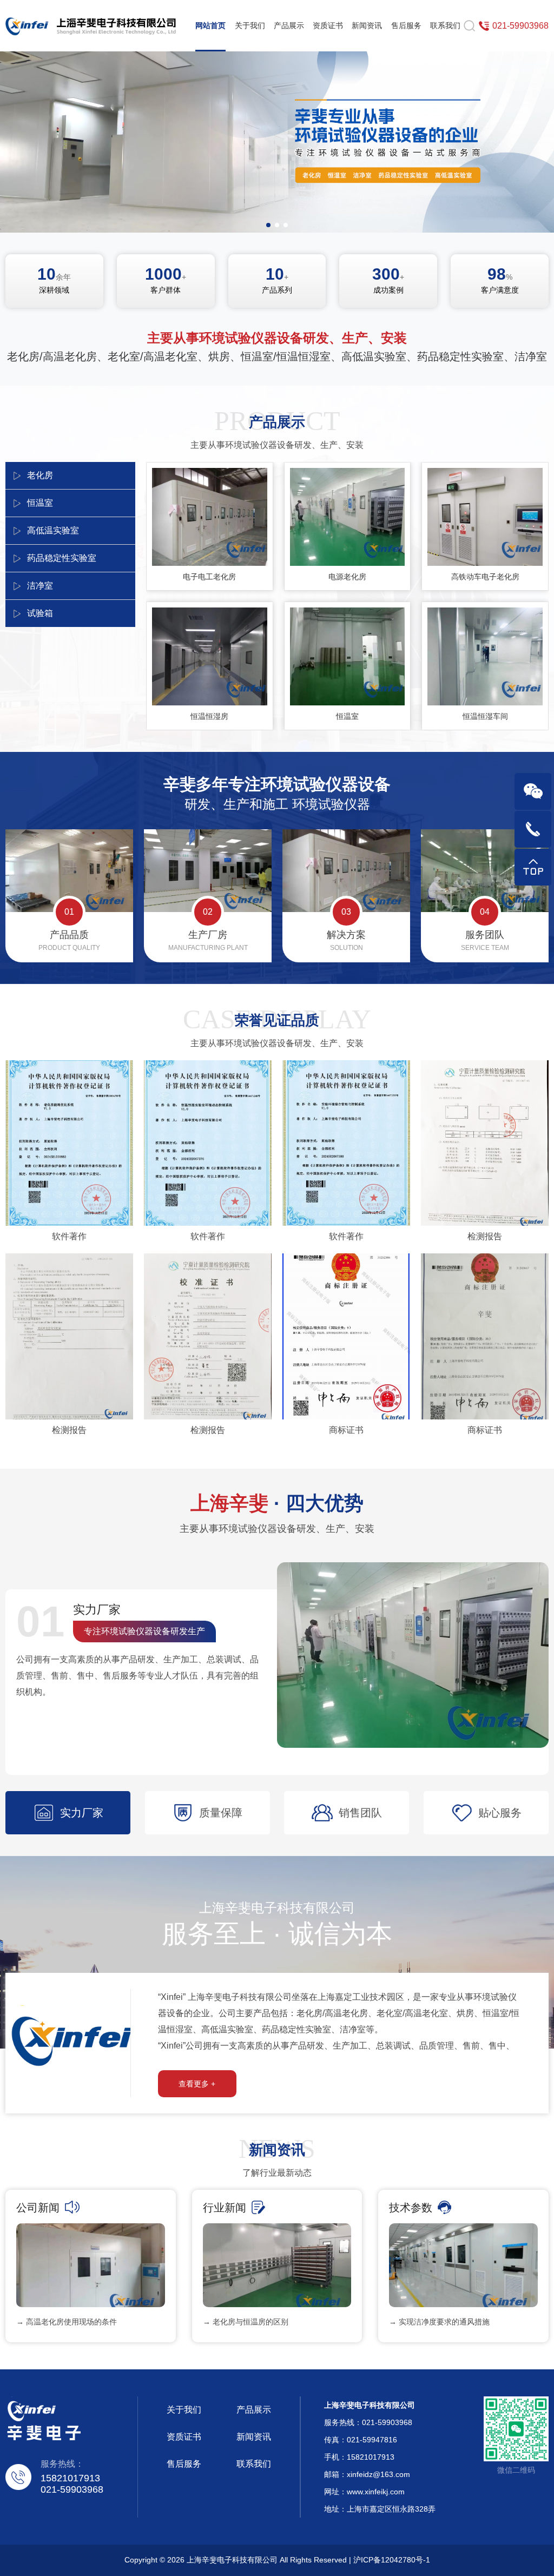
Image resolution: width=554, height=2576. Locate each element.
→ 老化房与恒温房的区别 (246, 2322)
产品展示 (289, 25)
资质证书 (328, 25)
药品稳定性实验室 (62, 558)
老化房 (40, 475)
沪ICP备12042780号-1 (392, 2560)
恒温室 (40, 503)
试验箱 (40, 613)
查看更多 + (197, 2084)
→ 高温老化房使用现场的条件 (67, 2322)
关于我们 (250, 25)
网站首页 (210, 25)
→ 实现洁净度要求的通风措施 (439, 2322)
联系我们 (445, 25)
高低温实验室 (53, 530)
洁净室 (40, 586)
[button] (268, 225)
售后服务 (406, 25)
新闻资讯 (367, 25)
